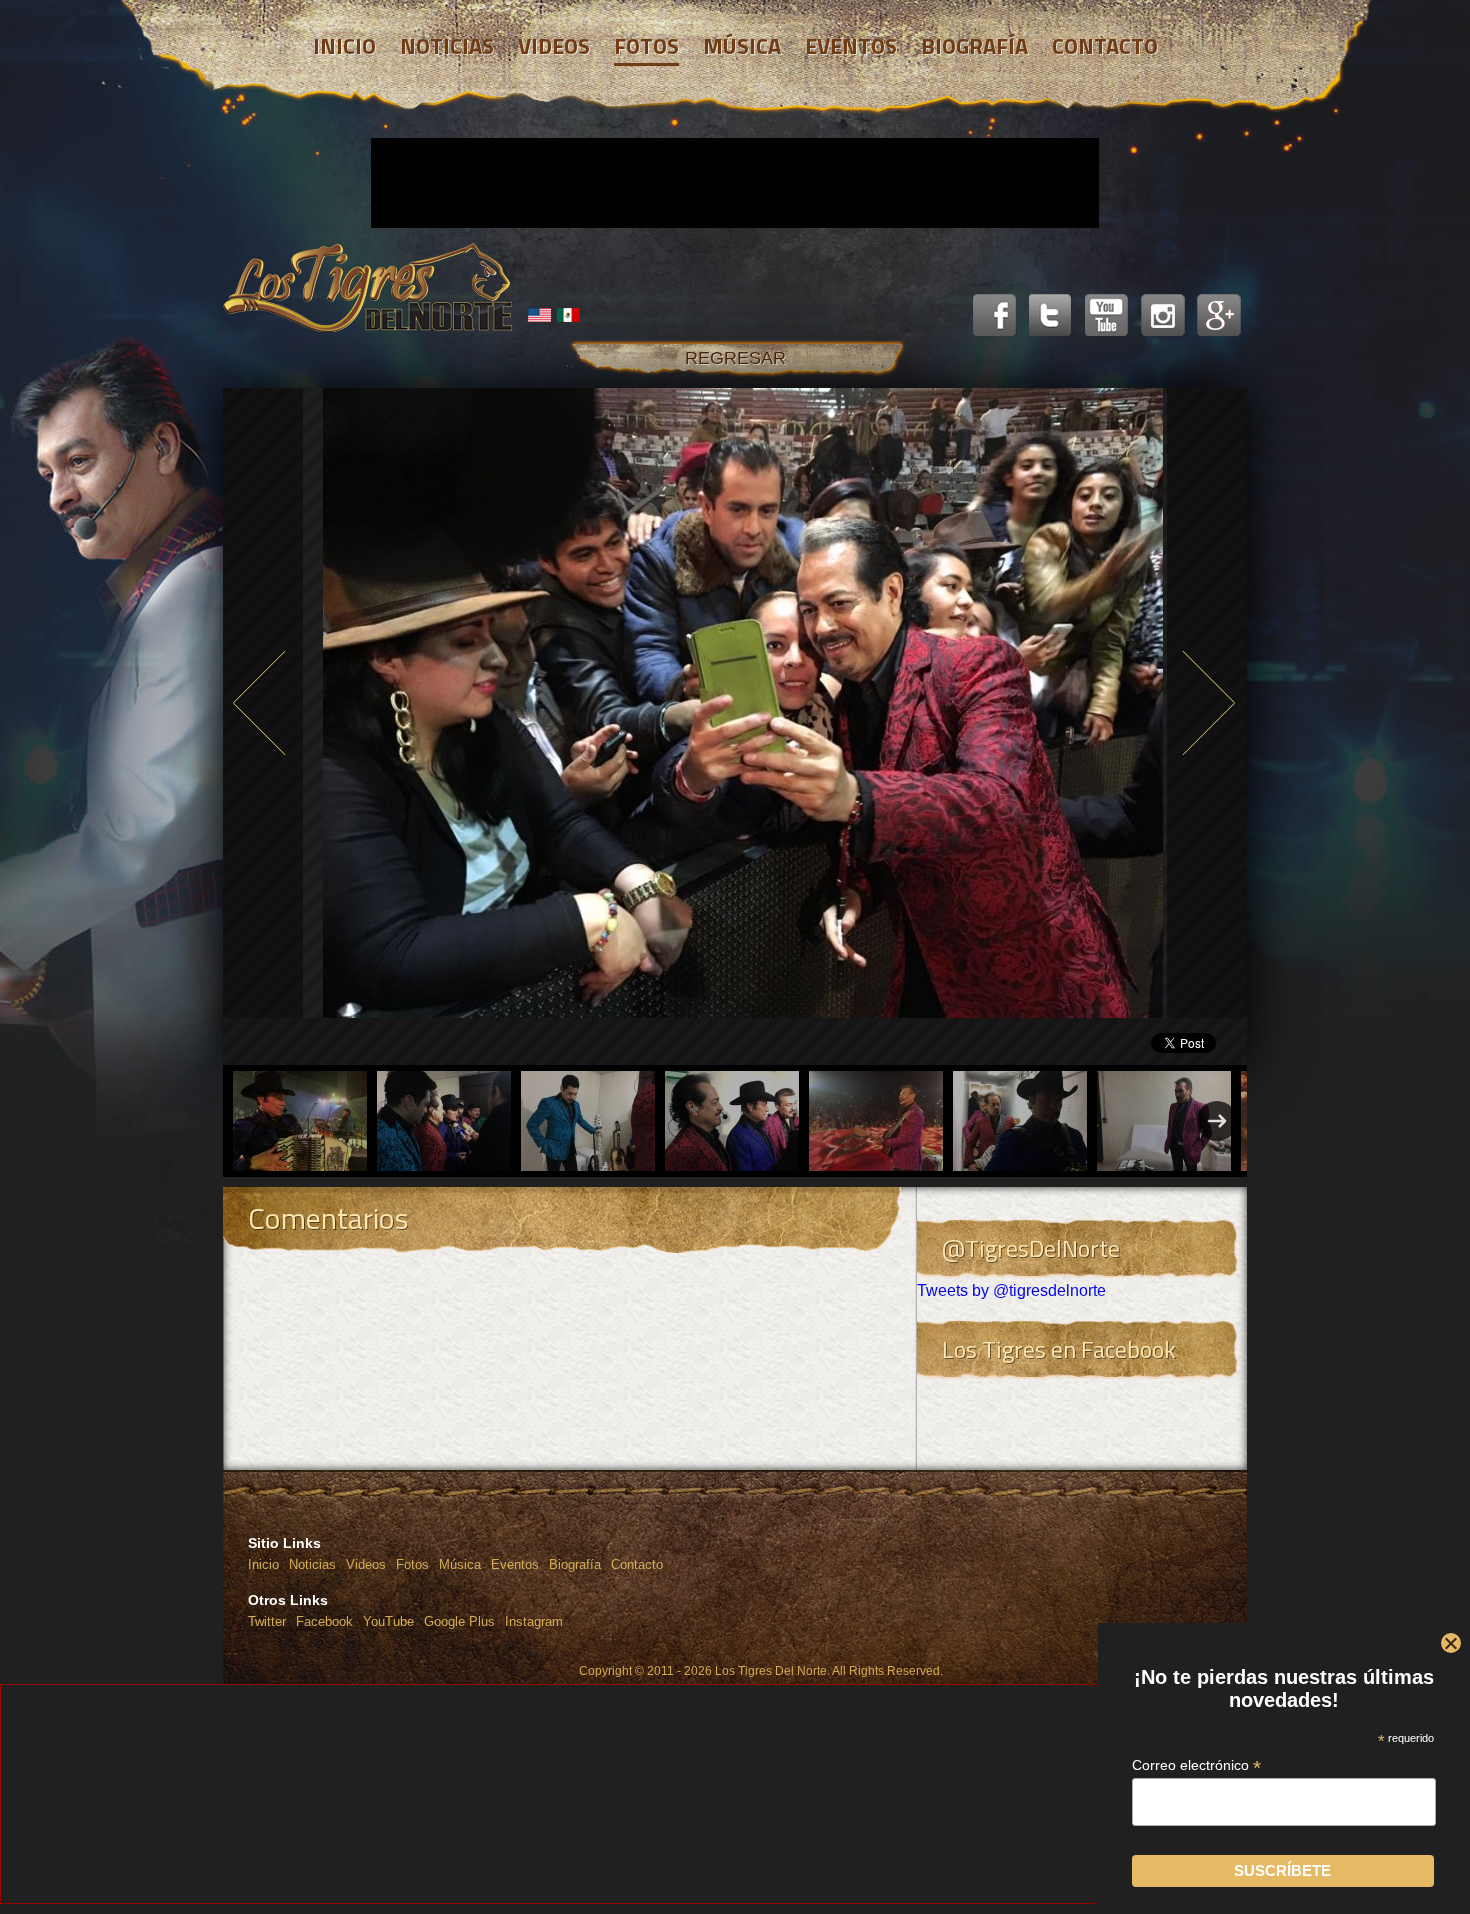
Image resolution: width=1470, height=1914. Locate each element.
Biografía (575, 1564)
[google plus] (1219, 316)
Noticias (312, 1564)
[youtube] (1107, 316)
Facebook (324, 1621)
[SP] (569, 315)
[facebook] (995, 316)
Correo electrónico (1196, 1765)
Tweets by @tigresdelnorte (1011, 1290)
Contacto (637, 1564)
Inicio (263, 1564)
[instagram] (1163, 316)
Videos (366, 1564)
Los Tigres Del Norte (368, 288)
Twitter (267, 1621)
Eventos (515, 1564)
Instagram (534, 1621)
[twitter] (1051, 316)
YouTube (388, 1621)
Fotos (412, 1564)
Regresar (735, 358)
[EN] (540, 315)
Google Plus (459, 1621)
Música (460, 1564)
